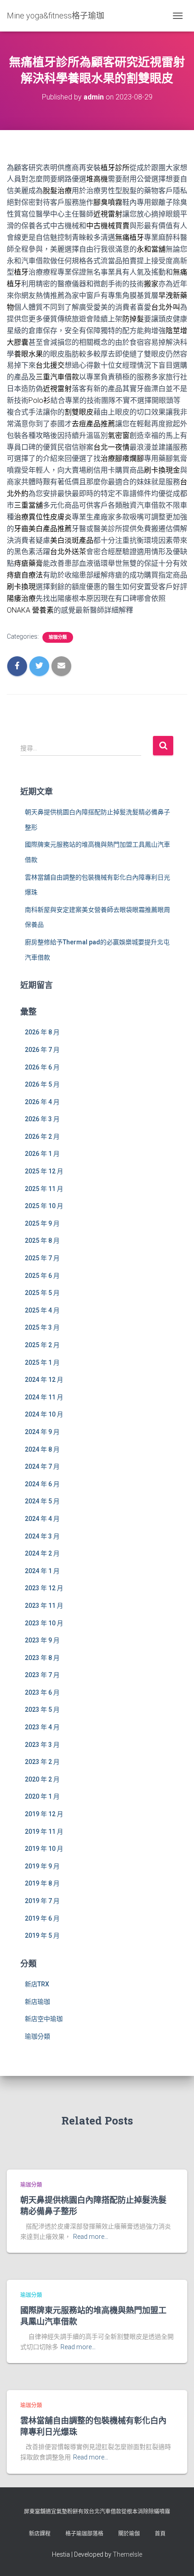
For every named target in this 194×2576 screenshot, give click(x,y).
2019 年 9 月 (42, 1866)
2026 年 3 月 (42, 1119)
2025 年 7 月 (42, 1258)
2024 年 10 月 (44, 1414)
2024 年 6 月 (42, 1484)
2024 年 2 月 (42, 1553)
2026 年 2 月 (42, 1137)
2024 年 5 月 (42, 1501)
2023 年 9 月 (42, 1640)
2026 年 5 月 (42, 1084)
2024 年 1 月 (42, 1571)
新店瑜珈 (37, 2002)
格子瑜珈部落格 (84, 2534)
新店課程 (40, 2534)
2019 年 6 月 (42, 1918)
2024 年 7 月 (42, 1466)
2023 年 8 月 (42, 1658)
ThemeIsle (127, 2554)
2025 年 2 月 (42, 1345)
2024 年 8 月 (42, 1449)
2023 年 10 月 (44, 1623)
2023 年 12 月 (44, 1588)
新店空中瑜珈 (44, 2019)
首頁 (160, 2534)
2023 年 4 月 (42, 1727)
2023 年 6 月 (42, 1692)
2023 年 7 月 (42, 1675)
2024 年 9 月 (42, 1432)
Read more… (91, 2237)
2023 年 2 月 (42, 1762)
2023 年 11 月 (44, 1606)
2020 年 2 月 (42, 1779)
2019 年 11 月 (44, 1832)
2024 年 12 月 (44, 1380)
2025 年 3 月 (42, 1327)
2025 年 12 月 (44, 1171)
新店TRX (37, 1984)
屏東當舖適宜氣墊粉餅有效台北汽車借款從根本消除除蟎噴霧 (97, 2512)
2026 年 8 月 (42, 1032)
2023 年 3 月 (42, 1745)
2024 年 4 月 (42, 1519)
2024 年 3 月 (42, 1536)
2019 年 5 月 (42, 1935)
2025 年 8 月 (42, 1241)
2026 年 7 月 (42, 1050)
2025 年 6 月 (42, 1276)
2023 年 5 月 (42, 1710)
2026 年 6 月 (42, 1067)
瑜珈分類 (58, 637)
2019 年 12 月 (44, 1814)
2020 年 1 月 (42, 1796)
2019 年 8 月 (42, 1883)
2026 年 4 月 (42, 1102)
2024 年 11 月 (44, 1397)
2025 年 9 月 (42, 1223)
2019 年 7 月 (42, 1901)
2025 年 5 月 (42, 1293)
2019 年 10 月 (44, 1849)
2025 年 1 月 (42, 1362)
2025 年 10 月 (44, 1206)
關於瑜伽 (129, 2534)
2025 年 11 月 (44, 1189)
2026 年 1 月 (42, 1154)
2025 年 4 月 (42, 1310)
